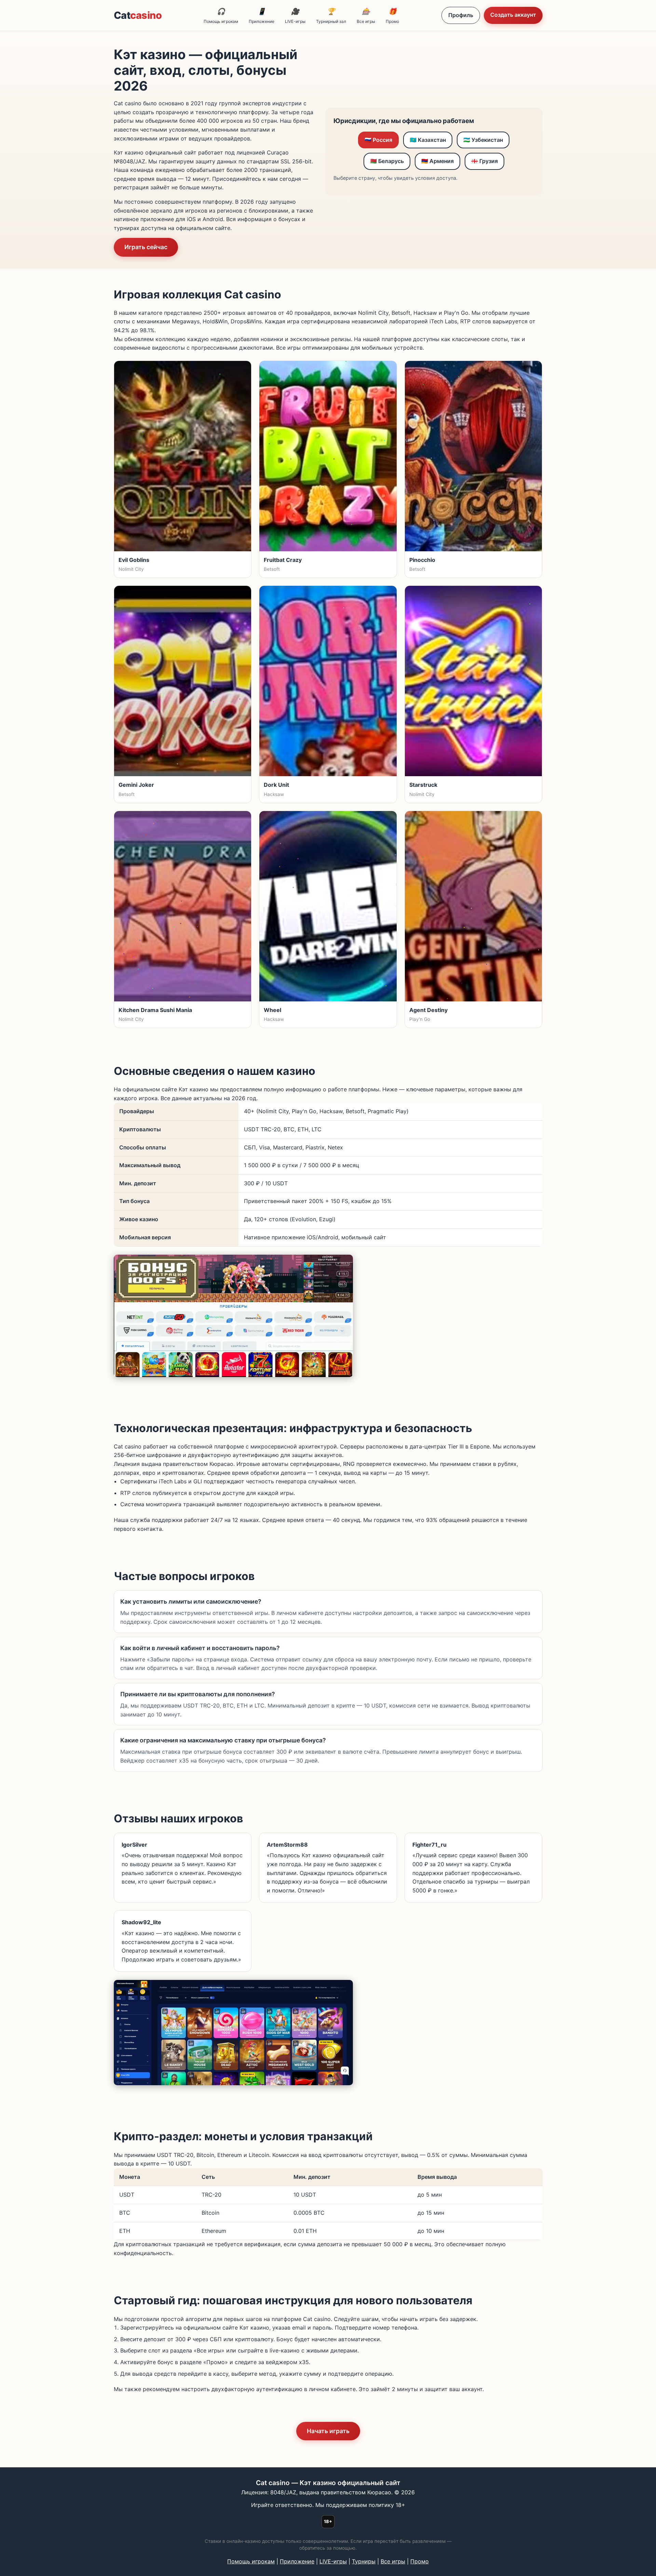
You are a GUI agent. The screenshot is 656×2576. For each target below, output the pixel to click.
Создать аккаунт (513, 15)
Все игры (366, 16)
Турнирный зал (331, 16)
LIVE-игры (295, 16)
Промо (392, 16)
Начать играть (328, 2431)
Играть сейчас (146, 247)
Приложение (262, 16)
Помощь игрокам (221, 16)
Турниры (364, 2561)
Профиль (461, 15)
